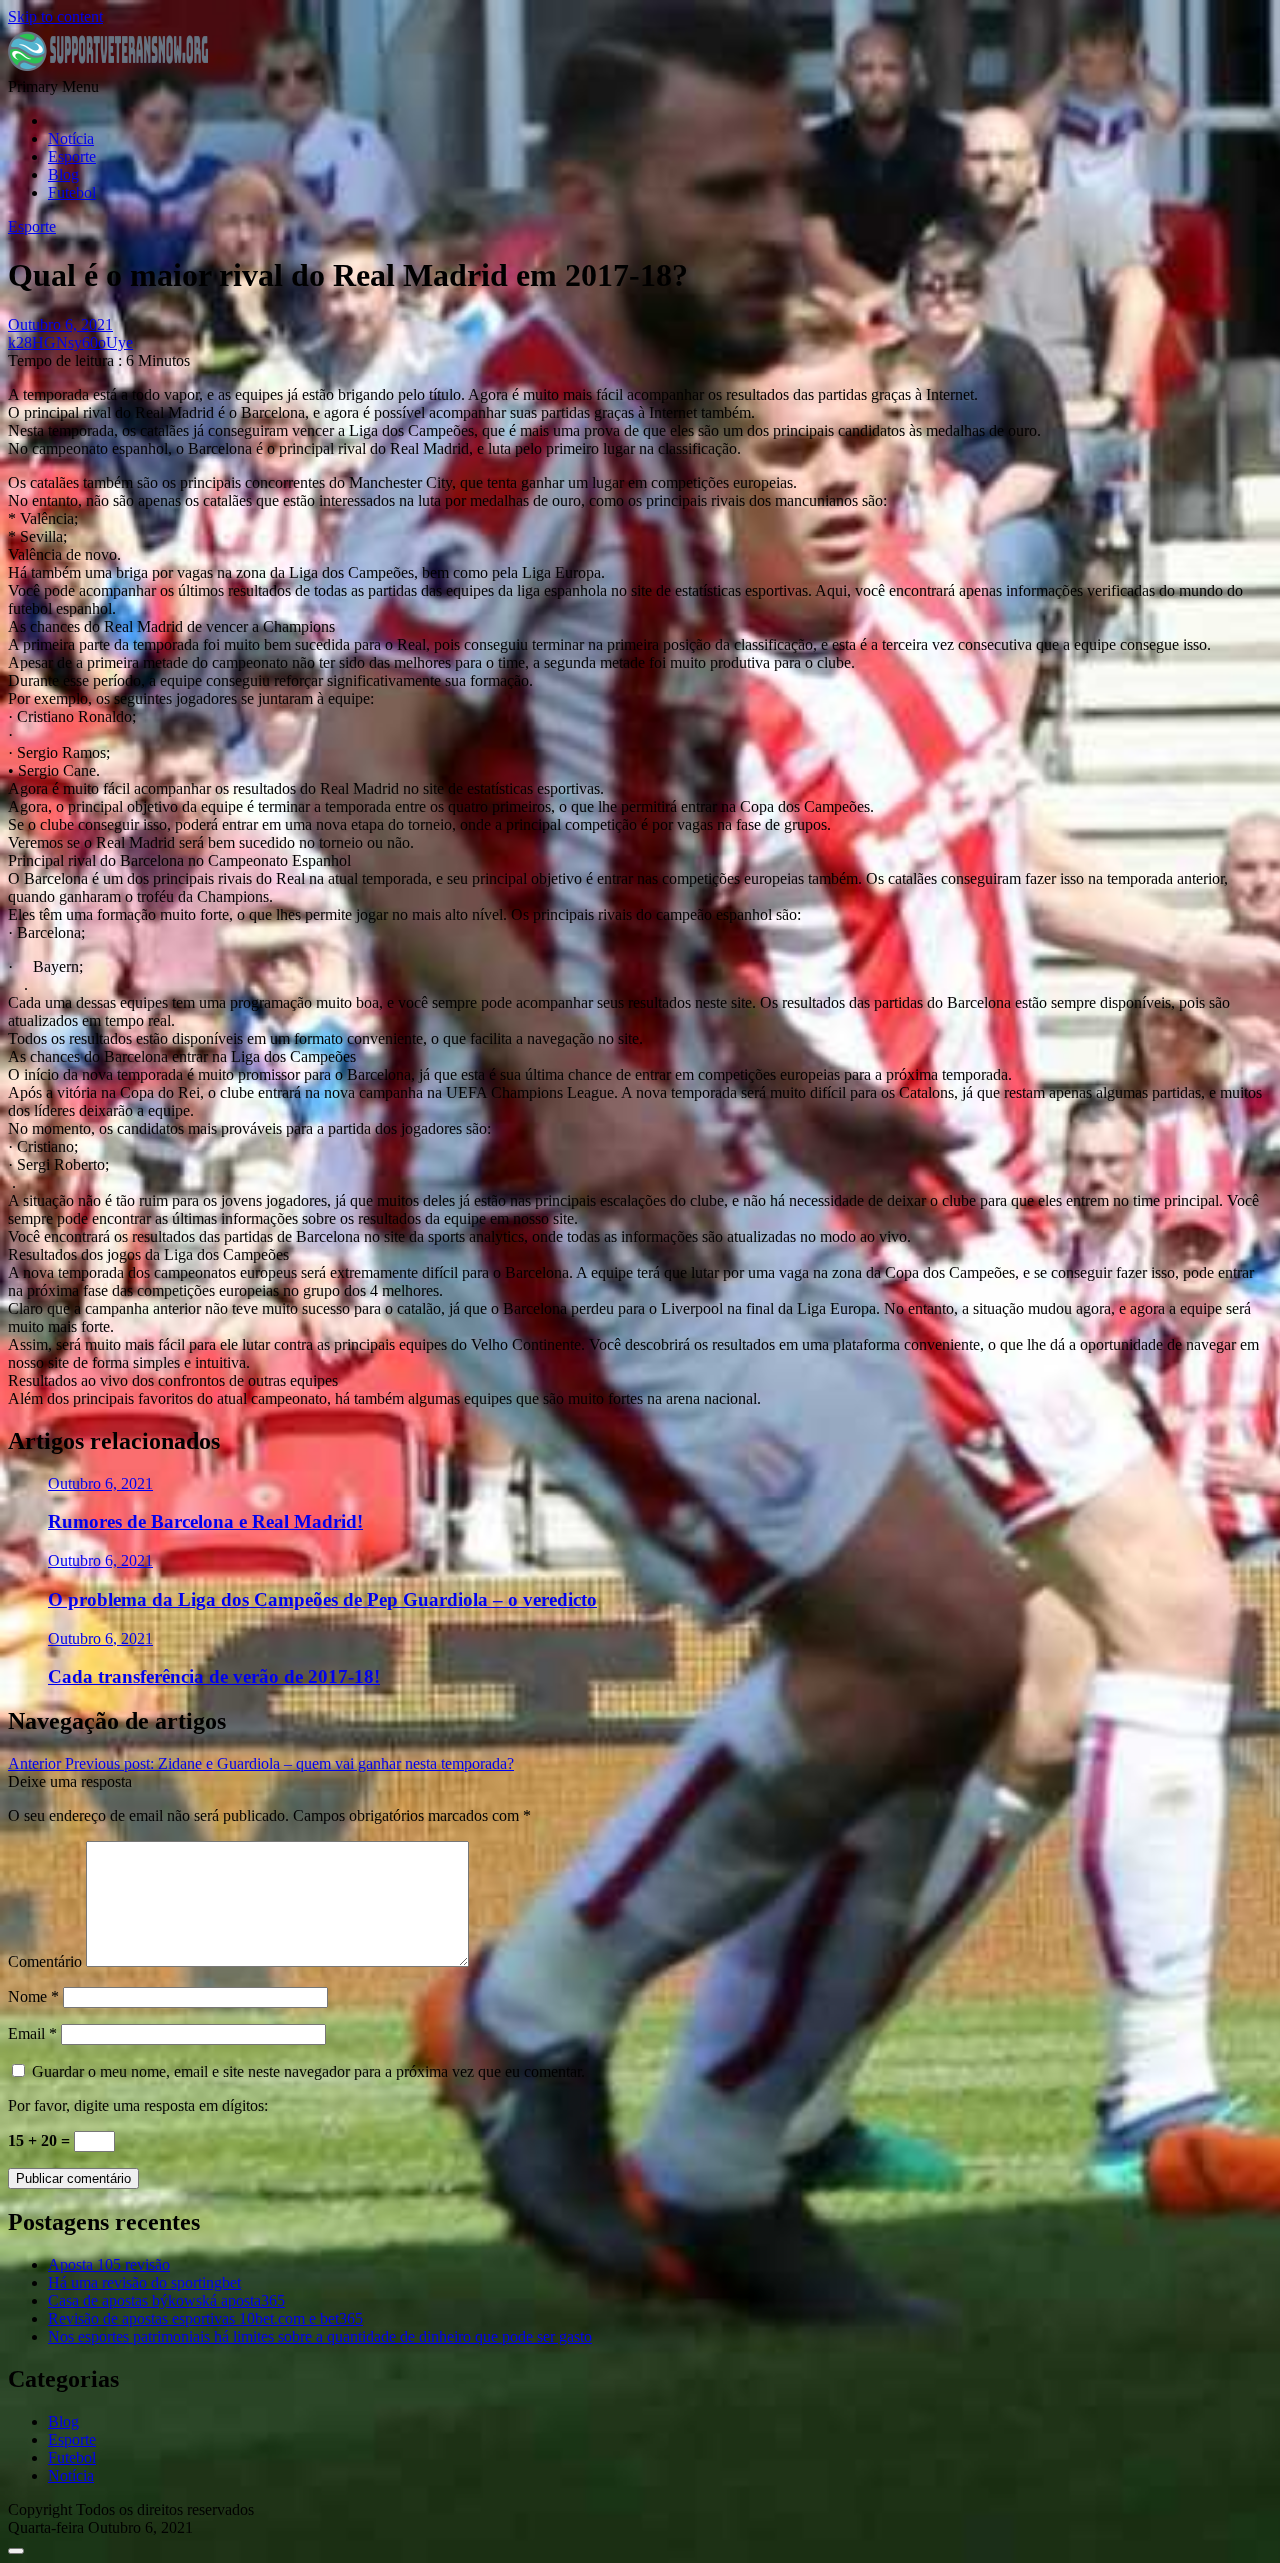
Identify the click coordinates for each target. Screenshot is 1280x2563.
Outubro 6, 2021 (100, 1483)
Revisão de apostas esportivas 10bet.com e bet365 (205, 2318)
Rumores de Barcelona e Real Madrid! (205, 1521)
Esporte (72, 156)
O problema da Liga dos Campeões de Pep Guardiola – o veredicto (322, 1599)
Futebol (72, 192)
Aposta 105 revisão (109, 2264)
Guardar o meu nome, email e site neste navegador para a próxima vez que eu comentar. (308, 2071)
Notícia (71, 138)
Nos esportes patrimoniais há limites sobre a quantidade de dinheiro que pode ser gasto (320, 2336)
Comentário (45, 1961)
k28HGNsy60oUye (70, 342)
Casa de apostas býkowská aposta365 (166, 2300)
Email (32, 2033)
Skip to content (55, 16)
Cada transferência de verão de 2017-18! (214, 1676)
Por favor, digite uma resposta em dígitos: (138, 2105)
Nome (33, 1996)
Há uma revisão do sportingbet (144, 2282)
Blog (63, 174)
